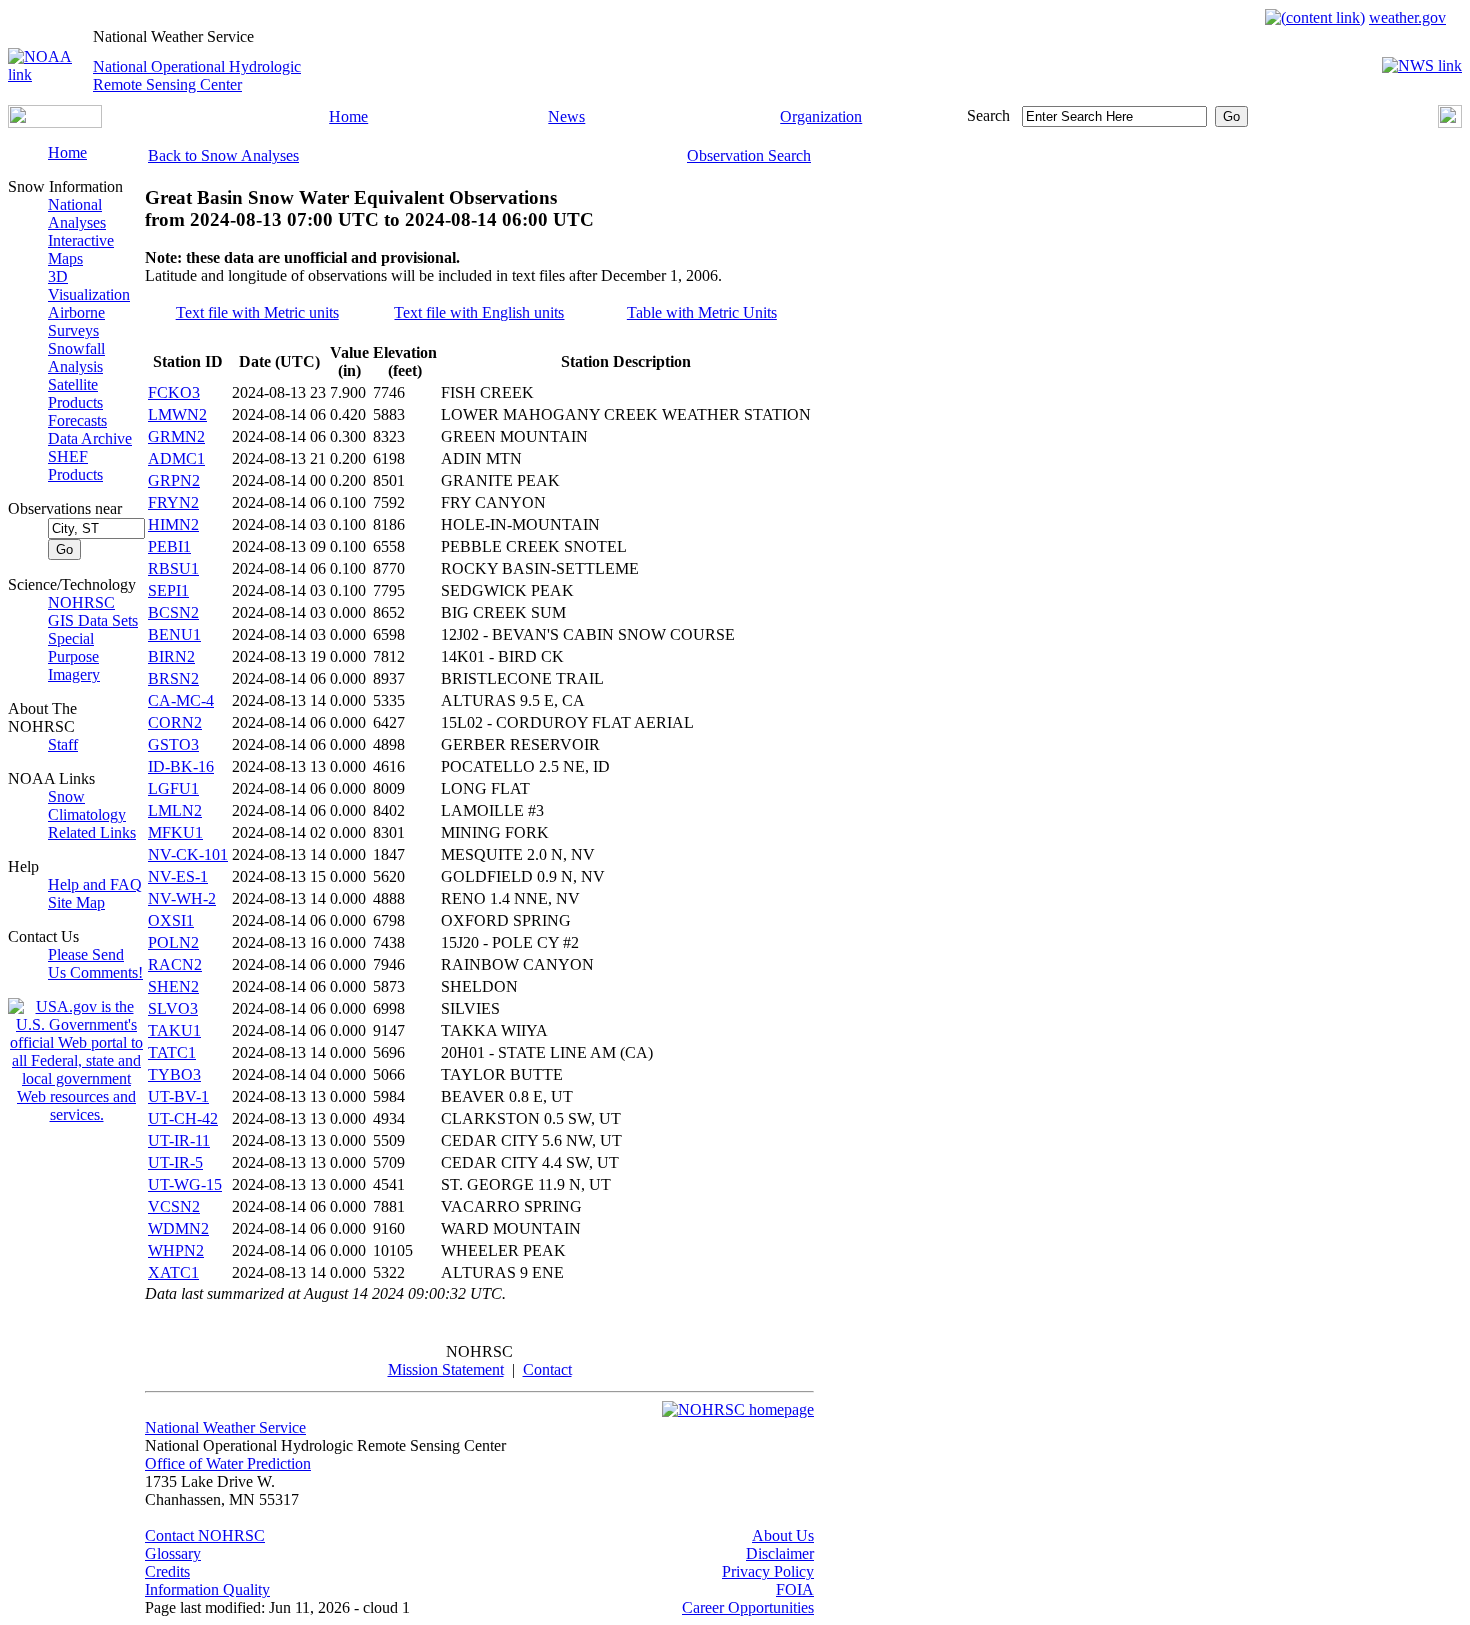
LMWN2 (177, 414)
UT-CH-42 (183, 1118)
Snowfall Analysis (76, 357)
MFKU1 (175, 832)
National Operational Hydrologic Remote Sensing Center (197, 75)
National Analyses (77, 213)
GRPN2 (174, 480)
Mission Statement (446, 1369)
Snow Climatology (87, 805)
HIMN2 (173, 524)
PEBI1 (169, 546)
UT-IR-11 (179, 1140)
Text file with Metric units (257, 312)
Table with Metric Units (702, 312)
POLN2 (173, 942)
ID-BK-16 (181, 766)
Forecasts (77, 420)
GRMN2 (176, 436)
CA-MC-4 (181, 700)
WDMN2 (178, 1228)
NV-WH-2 (182, 898)
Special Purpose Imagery (74, 656)
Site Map (76, 902)
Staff (63, 744)
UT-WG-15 (185, 1184)
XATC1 (173, 1272)
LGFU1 (173, 788)
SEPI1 (168, 590)
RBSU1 (173, 568)
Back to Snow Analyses (223, 155)
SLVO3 (173, 1008)
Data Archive (90, 438)
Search (988, 115)
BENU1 (174, 634)
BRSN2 (173, 678)
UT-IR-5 (175, 1162)
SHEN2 (173, 986)
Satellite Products (75, 393)
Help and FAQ (95, 884)
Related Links (92, 832)
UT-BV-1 (178, 1096)
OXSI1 (171, 920)
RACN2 (175, 964)
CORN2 (175, 722)
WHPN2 (176, 1250)
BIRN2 (171, 656)
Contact (547, 1369)
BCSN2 (173, 612)
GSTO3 (173, 744)
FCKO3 (174, 392)
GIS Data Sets (93, 620)
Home (348, 116)
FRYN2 (173, 502)
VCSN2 (174, 1206)
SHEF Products (75, 465)
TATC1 (172, 1052)
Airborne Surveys (76, 321)
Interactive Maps (81, 249)
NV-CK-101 (188, 854)
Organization (821, 116)
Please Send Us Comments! (95, 963)
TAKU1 (174, 1030)
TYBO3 (174, 1074)
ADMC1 (176, 458)
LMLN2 (175, 810)
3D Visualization (89, 285)
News (566, 116)
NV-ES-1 (178, 876)
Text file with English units (479, 312)
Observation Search (749, 155)
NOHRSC (81, 602)
